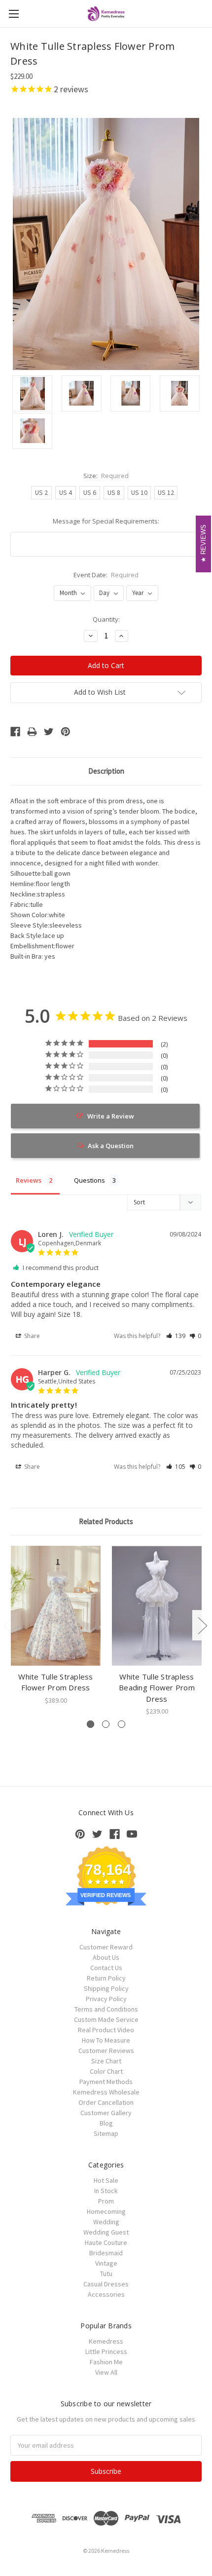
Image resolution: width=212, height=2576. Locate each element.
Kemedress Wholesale (106, 2092)
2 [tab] (106, 1724)
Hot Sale (106, 2180)
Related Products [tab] (106, 1521)
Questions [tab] (89, 1180)
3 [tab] (122, 1724)
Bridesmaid (106, 2253)
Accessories (106, 2294)
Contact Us (106, 1968)
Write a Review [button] (111, 1116)
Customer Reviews (106, 2051)
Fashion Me (106, 2362)
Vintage (106, 2263)
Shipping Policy (106, 1988)
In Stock (106, 2191)
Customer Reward (106, 1947)
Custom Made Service (106, 2019)
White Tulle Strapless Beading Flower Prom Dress (157, 1688)
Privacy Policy (106, 1999)
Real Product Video (106, 2030)
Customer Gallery (106, 2113)
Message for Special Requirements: (106, 521)
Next (202, 1625)
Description (106, 771)
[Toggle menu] (14, 14)
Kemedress (106, 2341)
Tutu (106, 2274)
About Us (106, 1957)
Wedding (106, 2222)
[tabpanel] (56, 1625)
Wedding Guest (106, 2232)
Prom (106, 2201)
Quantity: (106, 619)
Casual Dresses (106, 2284)
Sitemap (106, 2133)
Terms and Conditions (106, 2009)
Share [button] (31, 1336)
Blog (106, 2123)
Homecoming (106, 2211)
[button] (176, 1336)
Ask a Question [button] (111, 1146)
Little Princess (106, 2352)
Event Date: (106, 575)
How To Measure (106, 2040)
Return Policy (106, 1978)
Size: (106, 476)
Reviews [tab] (29, 1180)
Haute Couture (106, 2242)
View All (106, 2372)
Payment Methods (106, 2082)
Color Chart (106, 2071)
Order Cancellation (106, 2102)
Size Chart (106, 2061)
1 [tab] (90, 1724)
